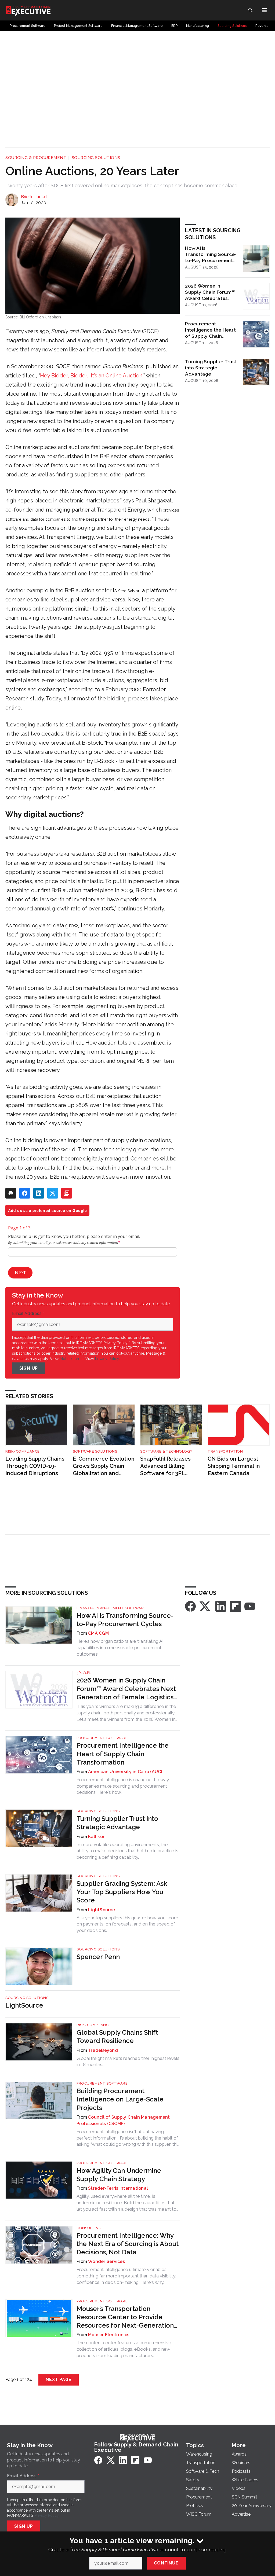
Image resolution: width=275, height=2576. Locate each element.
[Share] (25, 1193)
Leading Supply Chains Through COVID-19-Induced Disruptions (35, 1466)
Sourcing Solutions (96, 158)
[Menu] (264, 10)
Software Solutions (95, 1451)
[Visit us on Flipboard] (235, 1606)
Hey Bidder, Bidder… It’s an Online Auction (91, 376)
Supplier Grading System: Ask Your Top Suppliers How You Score (122, 1892)
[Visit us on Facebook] (190, 1606)
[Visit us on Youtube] (250, 1606)
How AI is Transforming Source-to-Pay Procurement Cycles (211, 254)
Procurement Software (102, 1738)
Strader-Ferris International (118, 2188)
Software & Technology (166, 1451)
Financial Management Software (111, 1608)
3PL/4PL (84, 1673)
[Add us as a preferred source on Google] (67, 1193)
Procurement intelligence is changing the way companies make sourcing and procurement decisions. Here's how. (123, 1786)
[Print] (11, 1193)
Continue (166, 2563)
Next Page (59, 2380)
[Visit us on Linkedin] (221, 1606)
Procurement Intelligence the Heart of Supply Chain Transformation (210, 330)
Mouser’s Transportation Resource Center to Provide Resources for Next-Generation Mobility (125, 2317)
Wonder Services (106, 2261)
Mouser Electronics (109, 2335)
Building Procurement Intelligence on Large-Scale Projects (120, 2099)
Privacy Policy (107, 1359)
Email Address (28, 1314)
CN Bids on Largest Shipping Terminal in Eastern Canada (234, 1466)
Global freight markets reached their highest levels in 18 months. (128, 2061)
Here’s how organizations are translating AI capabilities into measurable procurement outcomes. (120, 1648)
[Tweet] (53, 1193)
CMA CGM (98, 1633)
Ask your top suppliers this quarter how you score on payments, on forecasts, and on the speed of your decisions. (127, 1924)
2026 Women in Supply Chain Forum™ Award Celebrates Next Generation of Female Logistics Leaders (210, 292)
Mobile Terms (72, 1359)
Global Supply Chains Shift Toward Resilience (117, 2037)
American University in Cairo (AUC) (125, 1772)
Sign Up (29, 1368)
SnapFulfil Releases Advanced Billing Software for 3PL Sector (165, 1466)
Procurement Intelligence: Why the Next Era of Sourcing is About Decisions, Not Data (128, 2244)
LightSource (102, 1910)
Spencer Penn (98, 1957)
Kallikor (96, 1837)
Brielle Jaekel (34, 197)
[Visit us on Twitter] (205, 1606)
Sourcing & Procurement (36, 158)
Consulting (89, 2228)
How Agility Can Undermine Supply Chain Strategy (119, 2175)
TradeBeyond (103, 2050)
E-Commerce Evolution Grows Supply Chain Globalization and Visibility (104, 1466)
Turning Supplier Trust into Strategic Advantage (211, 368)
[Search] (250, 10)
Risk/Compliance (23, 1451)
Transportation (225, 1451)
